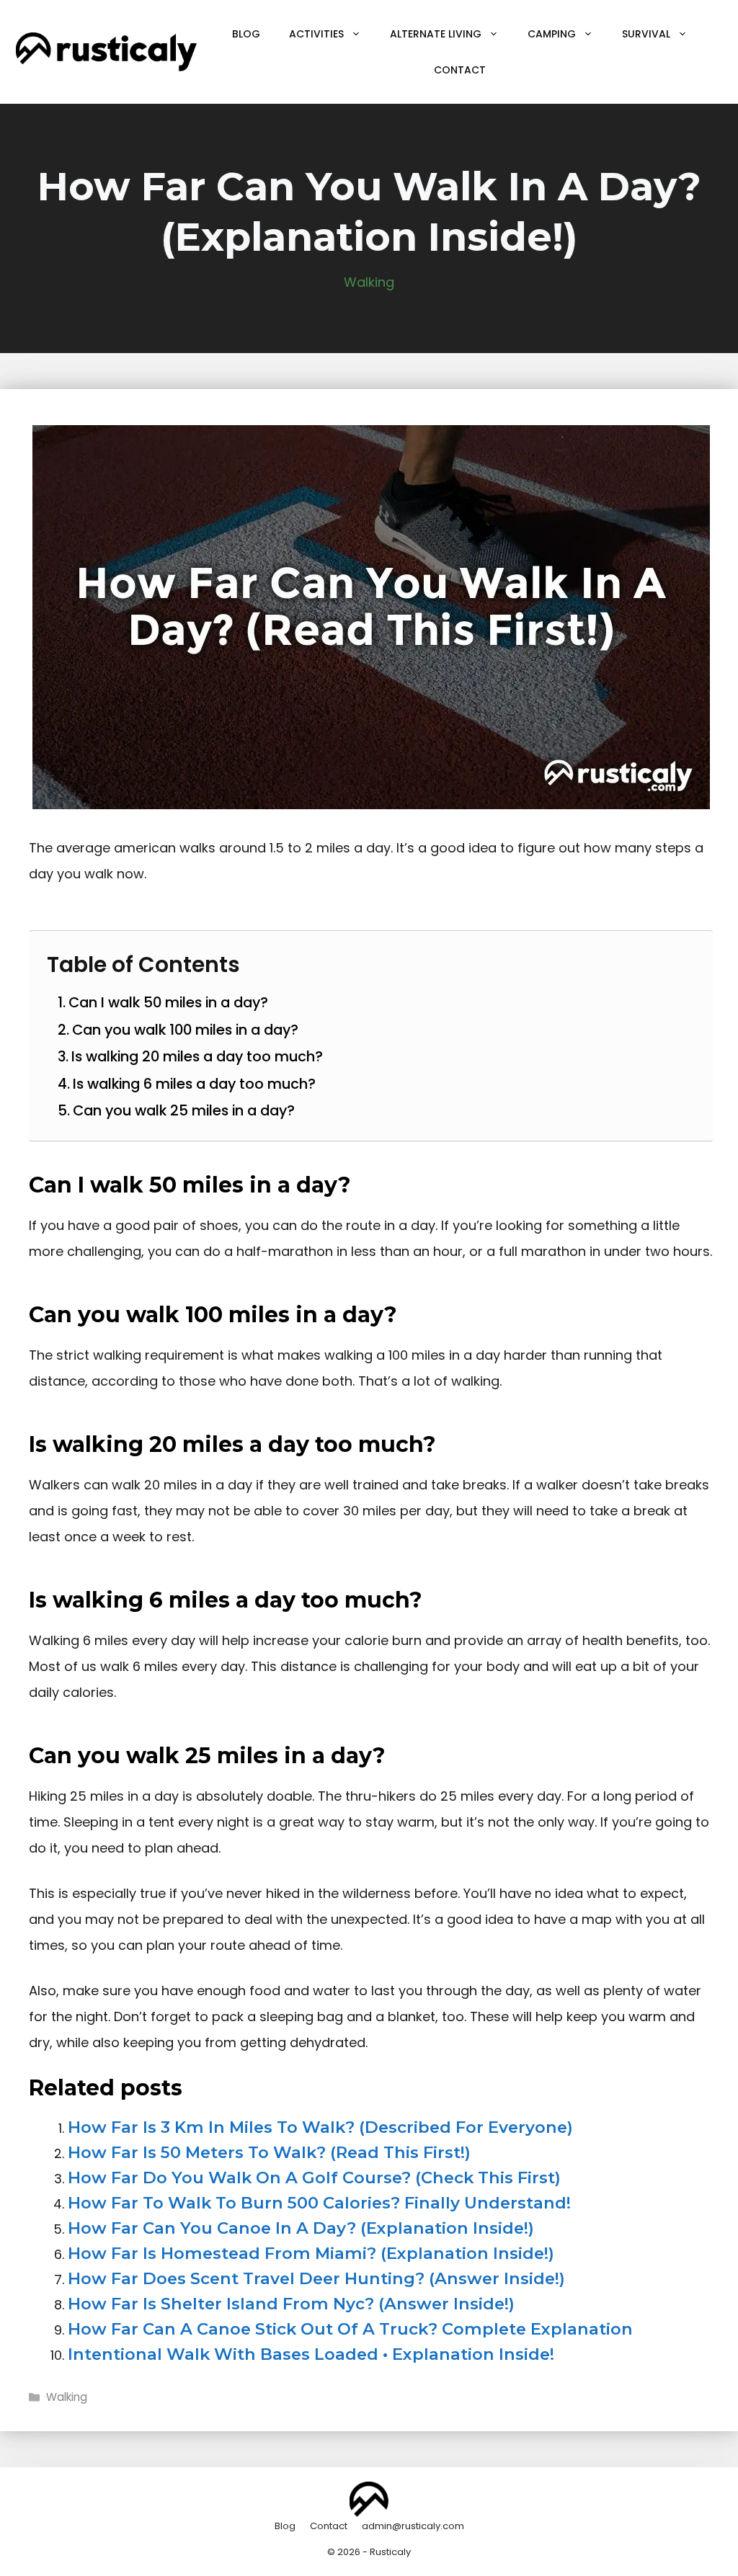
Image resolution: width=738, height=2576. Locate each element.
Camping (552, 34)
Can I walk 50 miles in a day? (168, 1002)
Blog (246, 34)
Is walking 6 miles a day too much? (194, 1084)
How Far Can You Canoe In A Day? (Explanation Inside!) (301, 2228)
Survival (646, 34)
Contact (460, 70)
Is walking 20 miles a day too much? (197, 1056)
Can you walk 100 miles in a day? (185, 1030)
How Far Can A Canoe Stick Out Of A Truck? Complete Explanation (350, 2329)
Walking (369, 282)
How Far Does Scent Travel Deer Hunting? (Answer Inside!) (316, 2278)
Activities (316, 34)
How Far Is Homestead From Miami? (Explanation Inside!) (311, 2253)
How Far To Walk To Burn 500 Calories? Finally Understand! (319, 2203)
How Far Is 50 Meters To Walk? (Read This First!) (269, 2152)
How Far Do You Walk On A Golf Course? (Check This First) (314, 2178)
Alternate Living (436, 34)
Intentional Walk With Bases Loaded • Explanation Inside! (311, 2354)
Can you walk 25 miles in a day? (184, 1110)
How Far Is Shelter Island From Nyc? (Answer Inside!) (291, 2304)
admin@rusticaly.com (413, 2526)
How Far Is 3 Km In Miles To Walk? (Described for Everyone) (320, 2127)
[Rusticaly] (106, 51)
